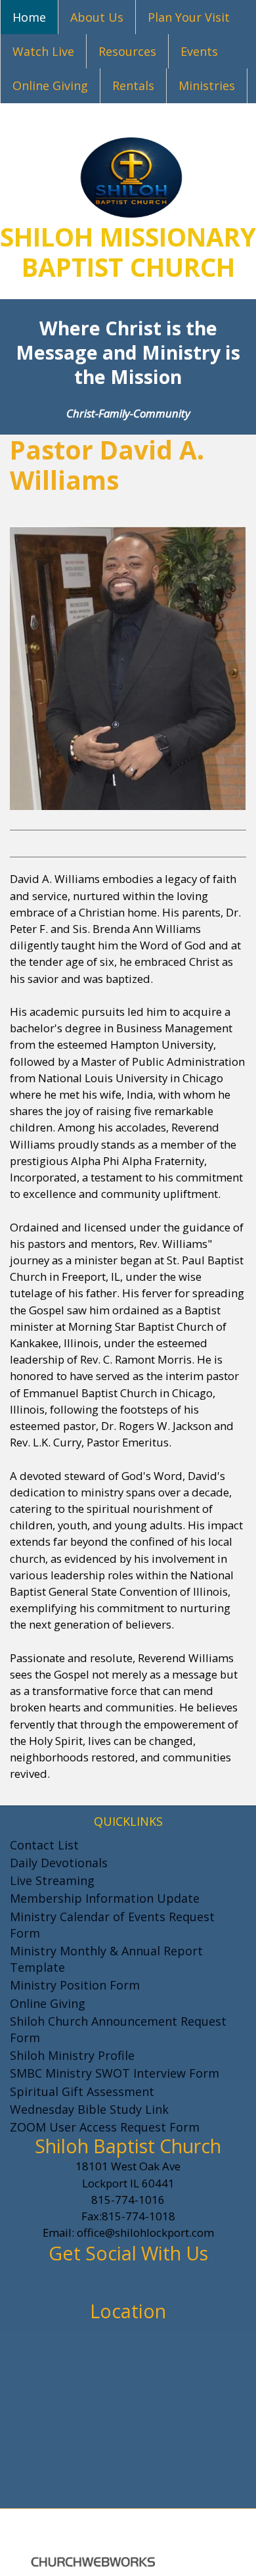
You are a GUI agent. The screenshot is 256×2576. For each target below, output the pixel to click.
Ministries (207, 85)
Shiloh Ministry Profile (72, 2055)
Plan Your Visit (189, 17)
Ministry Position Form (75, 1985)
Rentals (133, 85)
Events (199, 51)
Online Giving (50, 85)
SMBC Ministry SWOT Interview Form (115, 2073)
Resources (127, 51)
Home (29, 17)
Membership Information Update (105, 1898)
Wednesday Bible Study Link (89, 2109)
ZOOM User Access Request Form (105, 2127)
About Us (97, 17)
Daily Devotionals (59, 1863)
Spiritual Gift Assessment (82, 2091)
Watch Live (43, 51)
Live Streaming (52, 1880)
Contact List (44, 1844)
